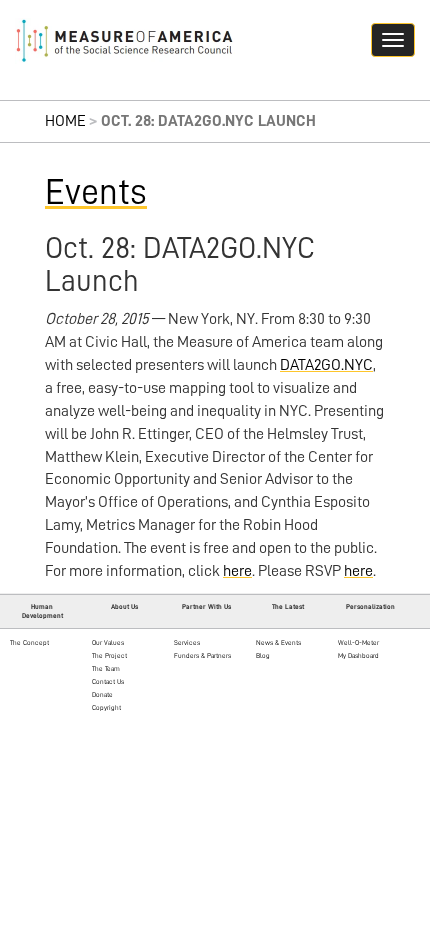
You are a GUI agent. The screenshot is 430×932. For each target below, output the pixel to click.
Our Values (108, 642)
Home (65, 121)
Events (96, 192)
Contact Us (108, 681)
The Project (109, 655)
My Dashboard (358, 655)
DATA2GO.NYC (326, 365)
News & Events (278, 642)
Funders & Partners (202, 655)
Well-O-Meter (358, 642)
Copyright (106, 707)
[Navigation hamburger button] (393, 40)
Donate (102, 694)
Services (187, 642)
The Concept (29, 642)
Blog (263, 655)
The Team (106, 668)
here (237, 571)
